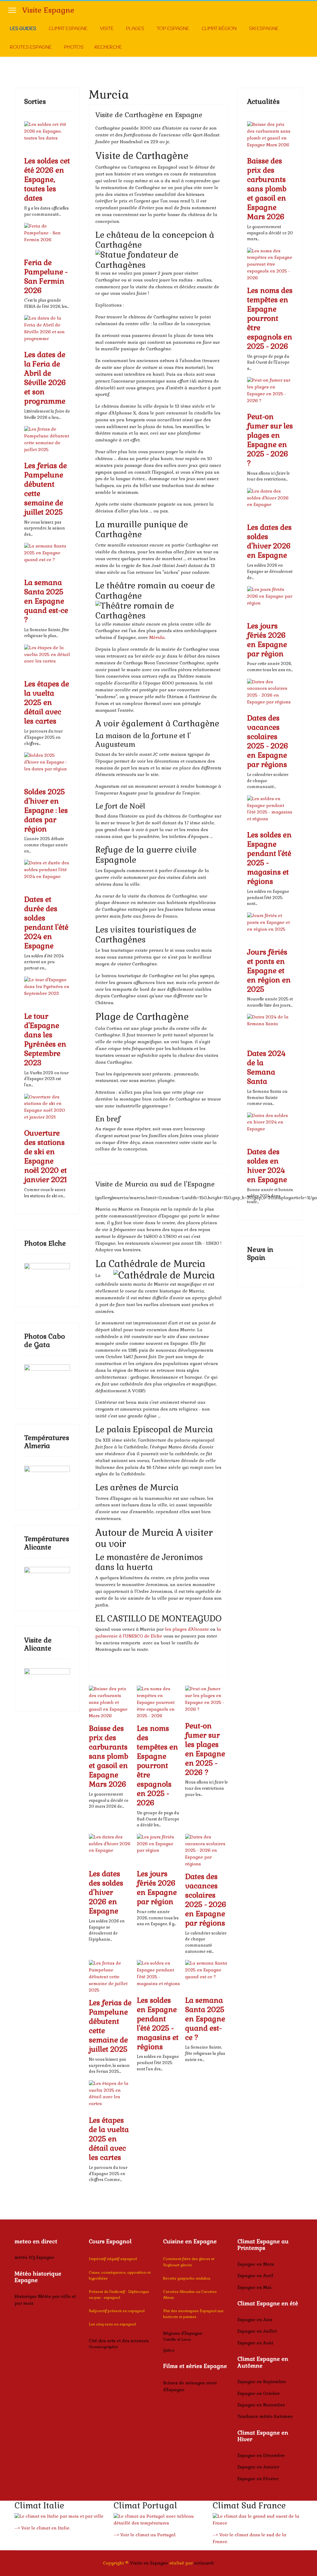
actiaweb (204, 2563)
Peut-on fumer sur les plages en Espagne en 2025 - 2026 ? (205, 1749)
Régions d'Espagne (183, 2333)
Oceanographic (104, 2347)
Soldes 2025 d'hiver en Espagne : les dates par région (46, 810)
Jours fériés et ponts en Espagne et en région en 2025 (269, 971)
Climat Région (219, 29)
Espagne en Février (258, 2479)
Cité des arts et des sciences (119, 2341)
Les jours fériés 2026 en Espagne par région (157, 1888)
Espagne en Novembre (261, 2405)
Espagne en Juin (255, 2320)
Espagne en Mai (254, 2287)
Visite (107, 29)
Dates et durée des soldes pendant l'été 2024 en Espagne (46, 923)
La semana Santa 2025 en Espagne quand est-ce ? (46, 601)
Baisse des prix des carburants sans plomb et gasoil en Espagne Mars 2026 (109, 1756)
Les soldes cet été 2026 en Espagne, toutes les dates (47, 180)
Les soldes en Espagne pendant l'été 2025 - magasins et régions (158, 2024)
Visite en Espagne (149, 2563)
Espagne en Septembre (262, 2382)
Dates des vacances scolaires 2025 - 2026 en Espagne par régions (206, 1900)
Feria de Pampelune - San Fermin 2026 (46, 277)
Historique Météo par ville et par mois (45, 2300)
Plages (135, 29)
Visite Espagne (48, 10)
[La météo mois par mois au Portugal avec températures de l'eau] (158, 2520)
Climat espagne (68, 29)
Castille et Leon (177, 2339)
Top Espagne (173, 29)
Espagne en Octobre (259, 2393)
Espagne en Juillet (257, 2331)
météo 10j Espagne (34, 2257)
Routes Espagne (31, 47)
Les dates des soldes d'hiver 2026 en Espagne (106, 1892)
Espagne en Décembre (261, 2455)
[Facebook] (307, 38)
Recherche (108, 47)
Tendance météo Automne (265, 2416)
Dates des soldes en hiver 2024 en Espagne (267, 1166)
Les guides (23, 29)
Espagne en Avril (255, 2276)
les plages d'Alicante (187, 1629)
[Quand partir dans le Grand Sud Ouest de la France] (258, 2520)
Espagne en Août (255, 2343)
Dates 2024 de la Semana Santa (266, 1067)
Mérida (157, 637)
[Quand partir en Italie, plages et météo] (59, 2516)
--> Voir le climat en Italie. (42, 2528)
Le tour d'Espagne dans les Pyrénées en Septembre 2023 (45, 1040)
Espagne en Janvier (258, 2467)
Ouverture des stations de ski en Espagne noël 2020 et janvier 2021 (46, 1156)
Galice (169, 2350)
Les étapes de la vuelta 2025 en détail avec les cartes (47, 703)
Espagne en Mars (256, 2264)
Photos (74, 47)
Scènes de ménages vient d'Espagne (190, 2386)
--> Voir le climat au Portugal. (145, 2535)
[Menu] (12, 10)
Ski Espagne (264, 29)
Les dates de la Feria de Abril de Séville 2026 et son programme (45, 378)
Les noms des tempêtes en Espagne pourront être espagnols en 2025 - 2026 (157, 1766)
